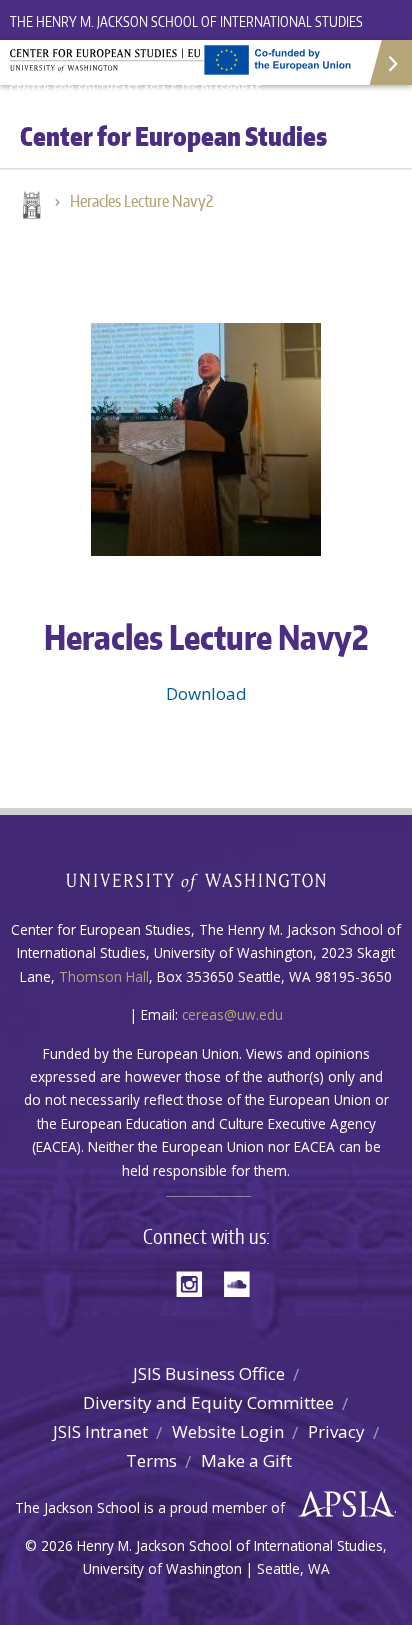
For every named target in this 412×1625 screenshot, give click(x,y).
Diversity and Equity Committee (208, 1402)
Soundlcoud (242, 1282)
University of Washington (206, 879)
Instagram (196, 1282)
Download (206, 693)
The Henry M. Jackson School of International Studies (186, 21)
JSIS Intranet (100, 1431)
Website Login (228, 1431)
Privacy (336, 1431)
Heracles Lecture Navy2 (141, 201)
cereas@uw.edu (232, 1014)
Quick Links (389, 62)
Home (30, 207)
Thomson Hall (104, 976)
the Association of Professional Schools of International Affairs (341, 1505)
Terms (151, 1460)
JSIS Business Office (209, 1373)
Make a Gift (246, 1460)
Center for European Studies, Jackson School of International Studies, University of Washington (140, 70)
